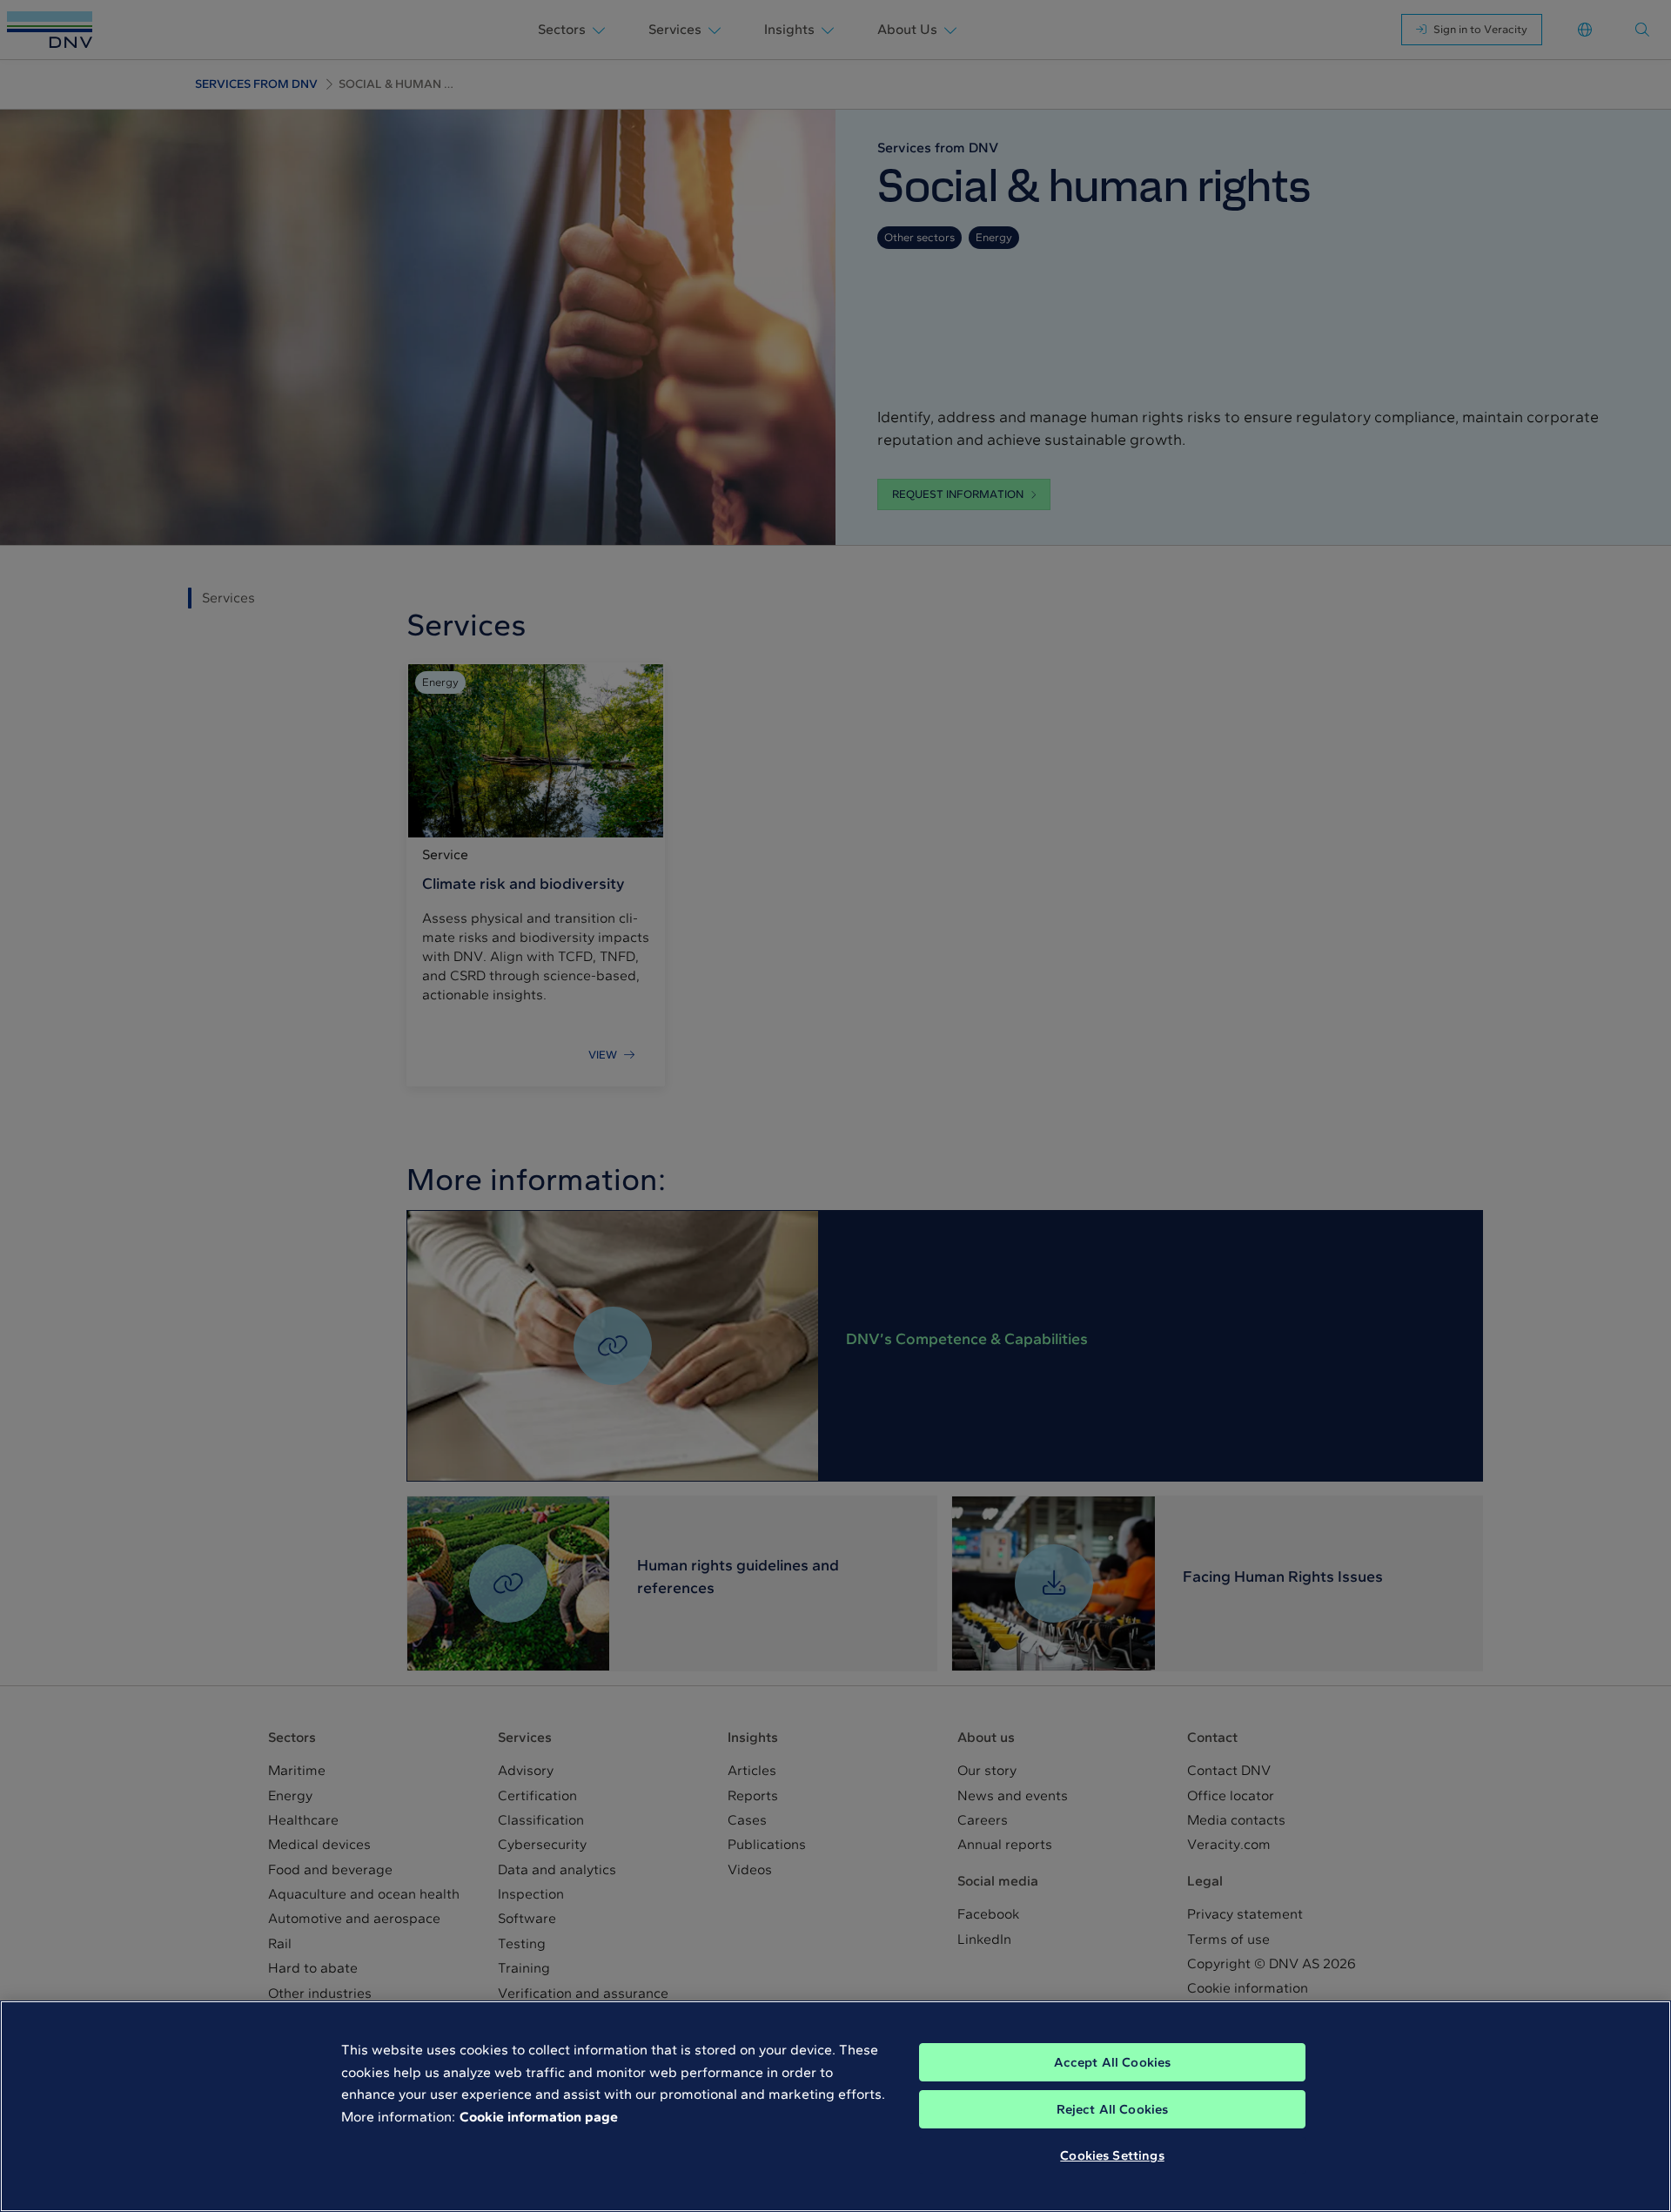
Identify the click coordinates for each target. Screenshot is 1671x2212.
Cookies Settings (1112, 2155)
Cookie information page (539, 2117)
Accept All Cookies (1113, 2062)
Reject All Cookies (1113, 2109)
